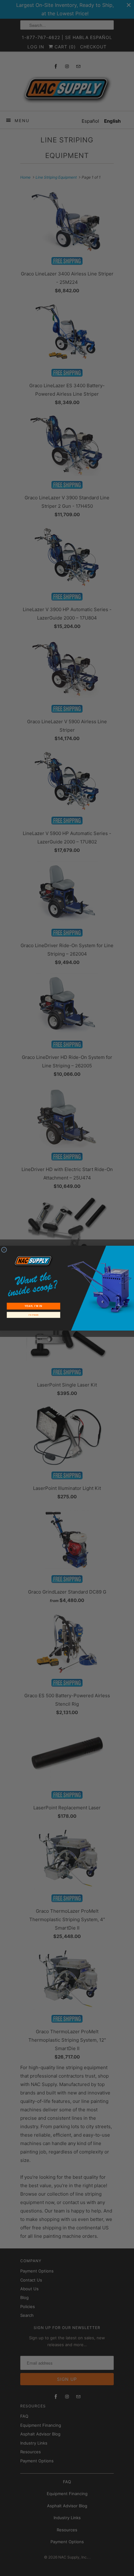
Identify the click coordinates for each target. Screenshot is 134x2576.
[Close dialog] (4, 1250)
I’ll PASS (34, 1315)
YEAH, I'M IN (33, 1306)
